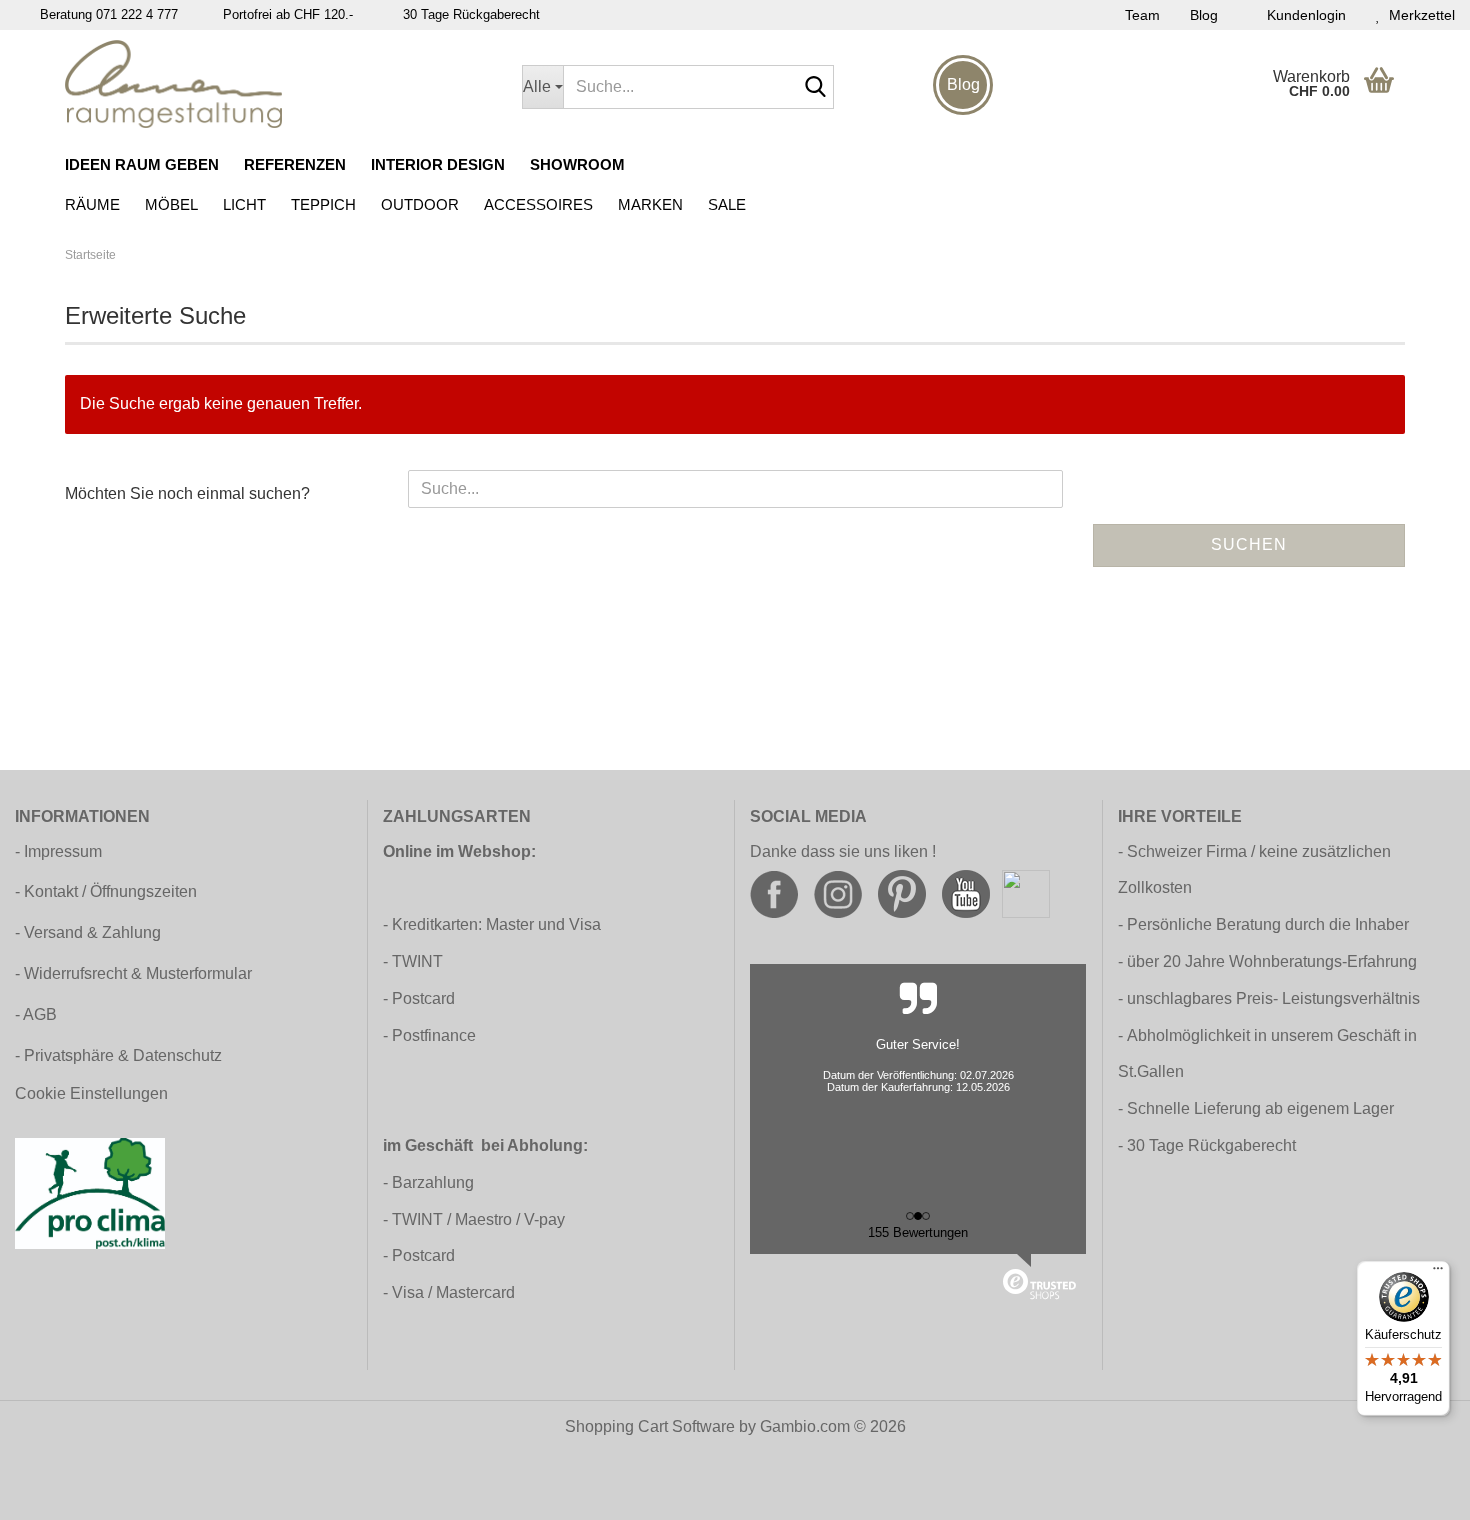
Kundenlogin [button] (1302, 15)
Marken (650, 204)
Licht (244, 204)
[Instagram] (838, 893)
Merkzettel (1418, 15)
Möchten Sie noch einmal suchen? (187, 493)
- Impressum (58, 851)
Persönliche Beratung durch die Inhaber (1268, 924)
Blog (1204, 15)
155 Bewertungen (918, 1232)
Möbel (171, 204)
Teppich (323, 204)
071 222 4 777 (137, 14)
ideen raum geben (142, 164)
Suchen (1249, 544)
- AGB (36, 1014)
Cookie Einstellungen (91, 1093)
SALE (727, 204)
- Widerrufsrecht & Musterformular (133, 973)
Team (1142, 15)
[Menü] (1438, 1273)
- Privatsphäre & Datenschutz (118, 1055)
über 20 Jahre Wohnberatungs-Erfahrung (1272, 961)
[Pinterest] (902, 893)
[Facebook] (774, 893)
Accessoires (538, 204)
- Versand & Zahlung (88, 932)
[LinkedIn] (1026, 893)
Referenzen (295, 164)
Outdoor (420, 204)
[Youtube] (966, 893)
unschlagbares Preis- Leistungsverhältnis (1273, 998)
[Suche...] (815, 88)
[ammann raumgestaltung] (278, 84)
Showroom (577, 164)
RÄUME (92, 204)
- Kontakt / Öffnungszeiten (106, 891)
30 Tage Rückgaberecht (1211, 1145)
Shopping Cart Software (650, 1426)
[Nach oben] (1415, 1490)
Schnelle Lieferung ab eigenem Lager (1260, 1108)
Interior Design (438, 164)
